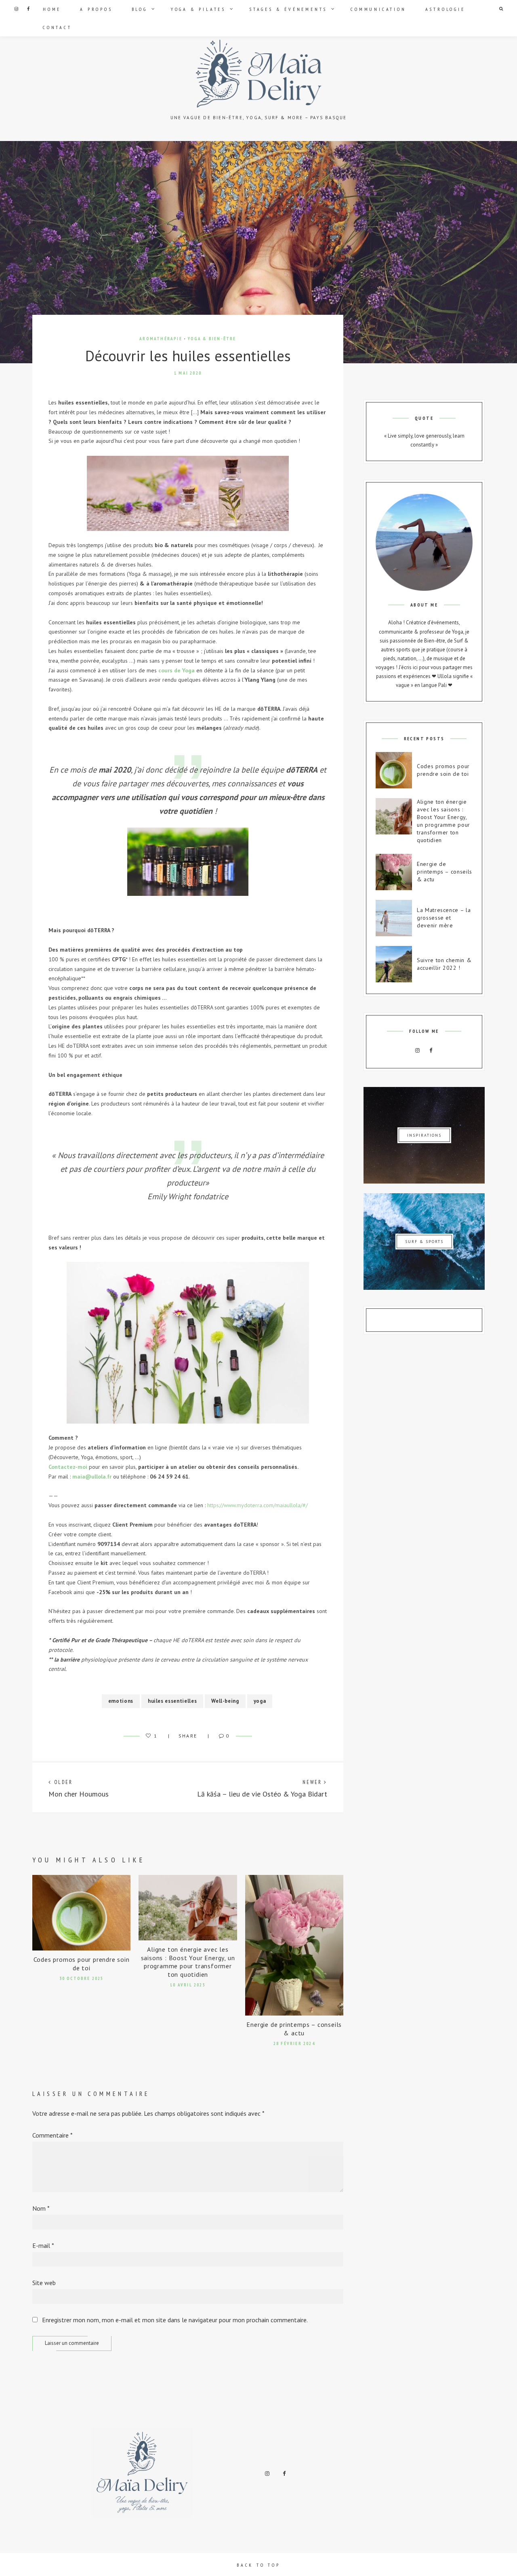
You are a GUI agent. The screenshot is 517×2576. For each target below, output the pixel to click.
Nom (41, 2208)
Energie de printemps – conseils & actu (294, 2029)
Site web (44, 2283)
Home (52, 9)
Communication (378, 9)
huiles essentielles (172, 1701)
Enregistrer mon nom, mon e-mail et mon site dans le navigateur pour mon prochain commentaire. (175, 2320)
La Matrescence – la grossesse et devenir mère (444, 918)
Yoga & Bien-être (212, 339)
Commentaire (53, 2135)
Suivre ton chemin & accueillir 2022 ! (444, 964)
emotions (121, 1701)
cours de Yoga (177, 670)
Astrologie (445, 9)
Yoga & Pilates (198, 9)
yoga (260, 1701)
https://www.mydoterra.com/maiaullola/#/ (257, 1505)
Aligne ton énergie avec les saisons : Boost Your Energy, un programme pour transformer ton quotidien (188, 1962)
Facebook (28, 9)
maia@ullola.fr (92, 1477)
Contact (57, 27)
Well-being (225, 1701)
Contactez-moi (68, 1467)
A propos (96, 9)
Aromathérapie (161, 339)
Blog (140, 9)
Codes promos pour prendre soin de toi (82, 1964)
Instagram (16, 9)
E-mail (43, 2245)
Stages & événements (288, 9)
